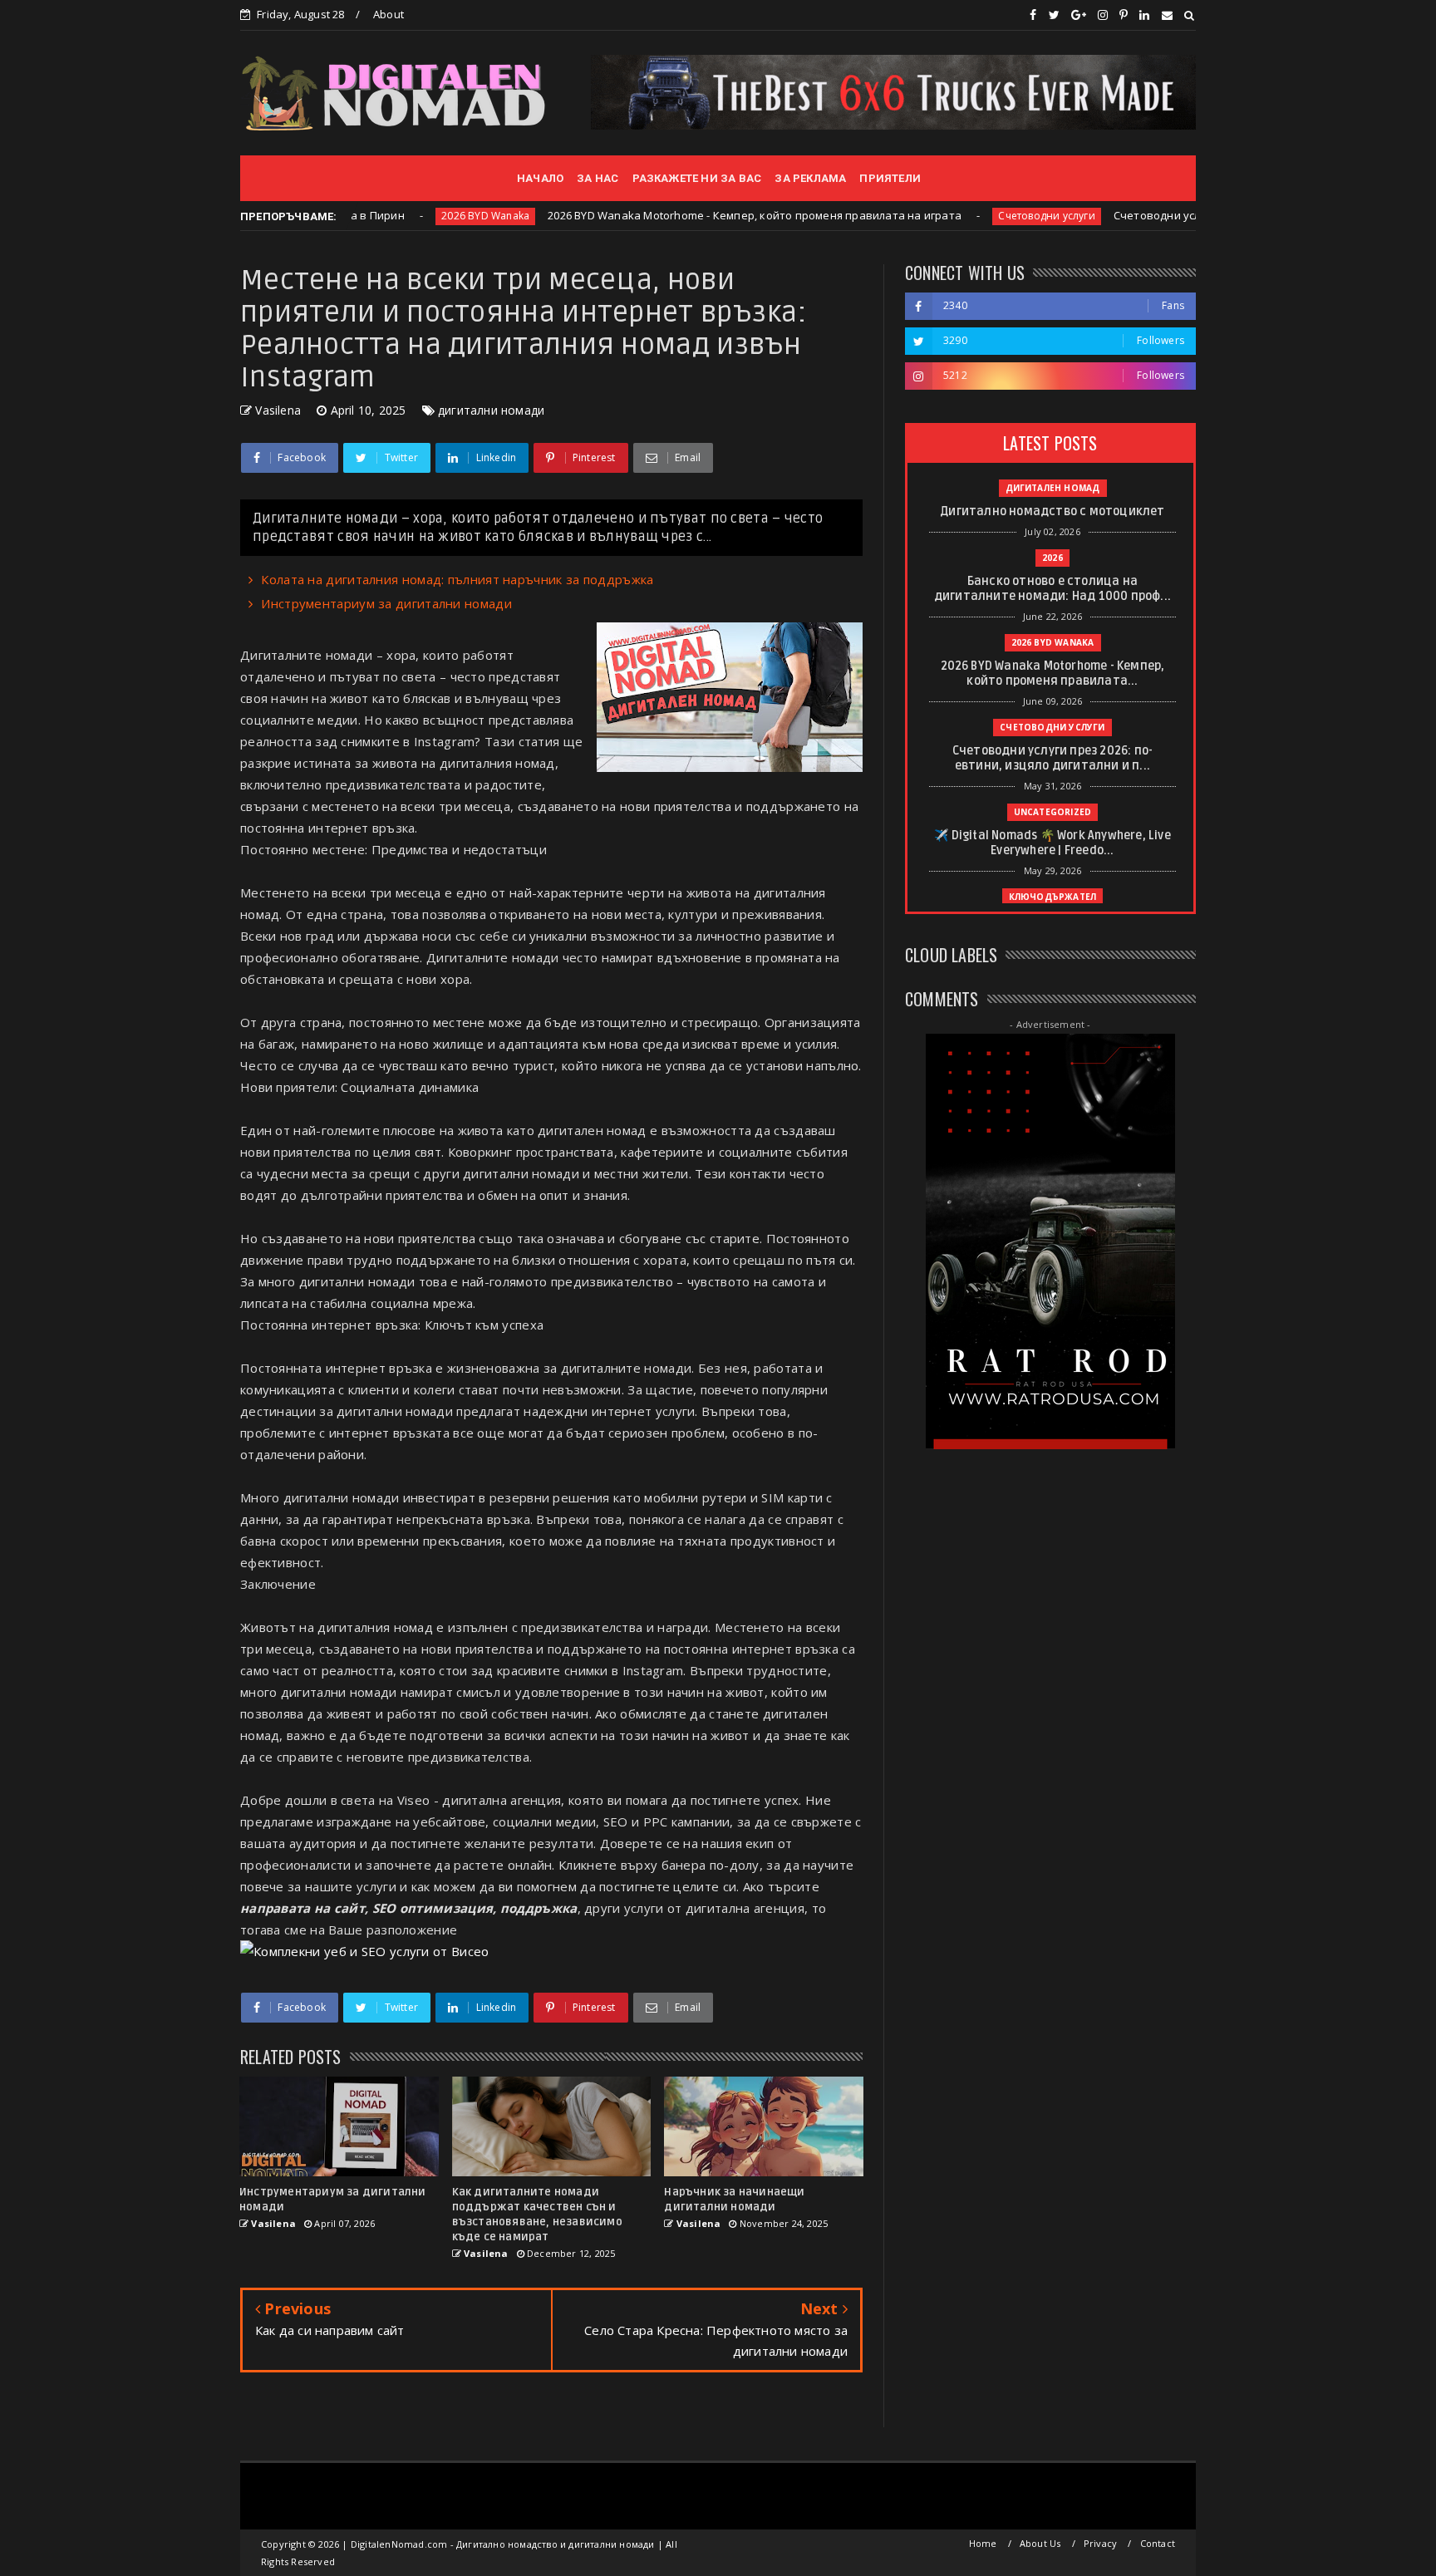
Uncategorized (1053, 812)
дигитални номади (491, 410)
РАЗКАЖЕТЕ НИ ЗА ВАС (697, 178)
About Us (1040, 2543)
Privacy (1100, 2543)
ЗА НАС (598, 178)
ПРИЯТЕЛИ (890, 178)
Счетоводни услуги (944, 216)
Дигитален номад (1053, 488)
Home (983, 2543)
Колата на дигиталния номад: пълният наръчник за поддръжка (457, 579)
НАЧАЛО (540, 178)
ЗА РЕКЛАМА (810, 178)
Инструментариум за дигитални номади (386, 603)
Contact (1158, 2543)
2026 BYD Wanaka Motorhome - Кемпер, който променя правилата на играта (652, 215)
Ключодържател (1053, 897)
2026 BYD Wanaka (383, 216)
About (389, 14)
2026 (1052, 558)
